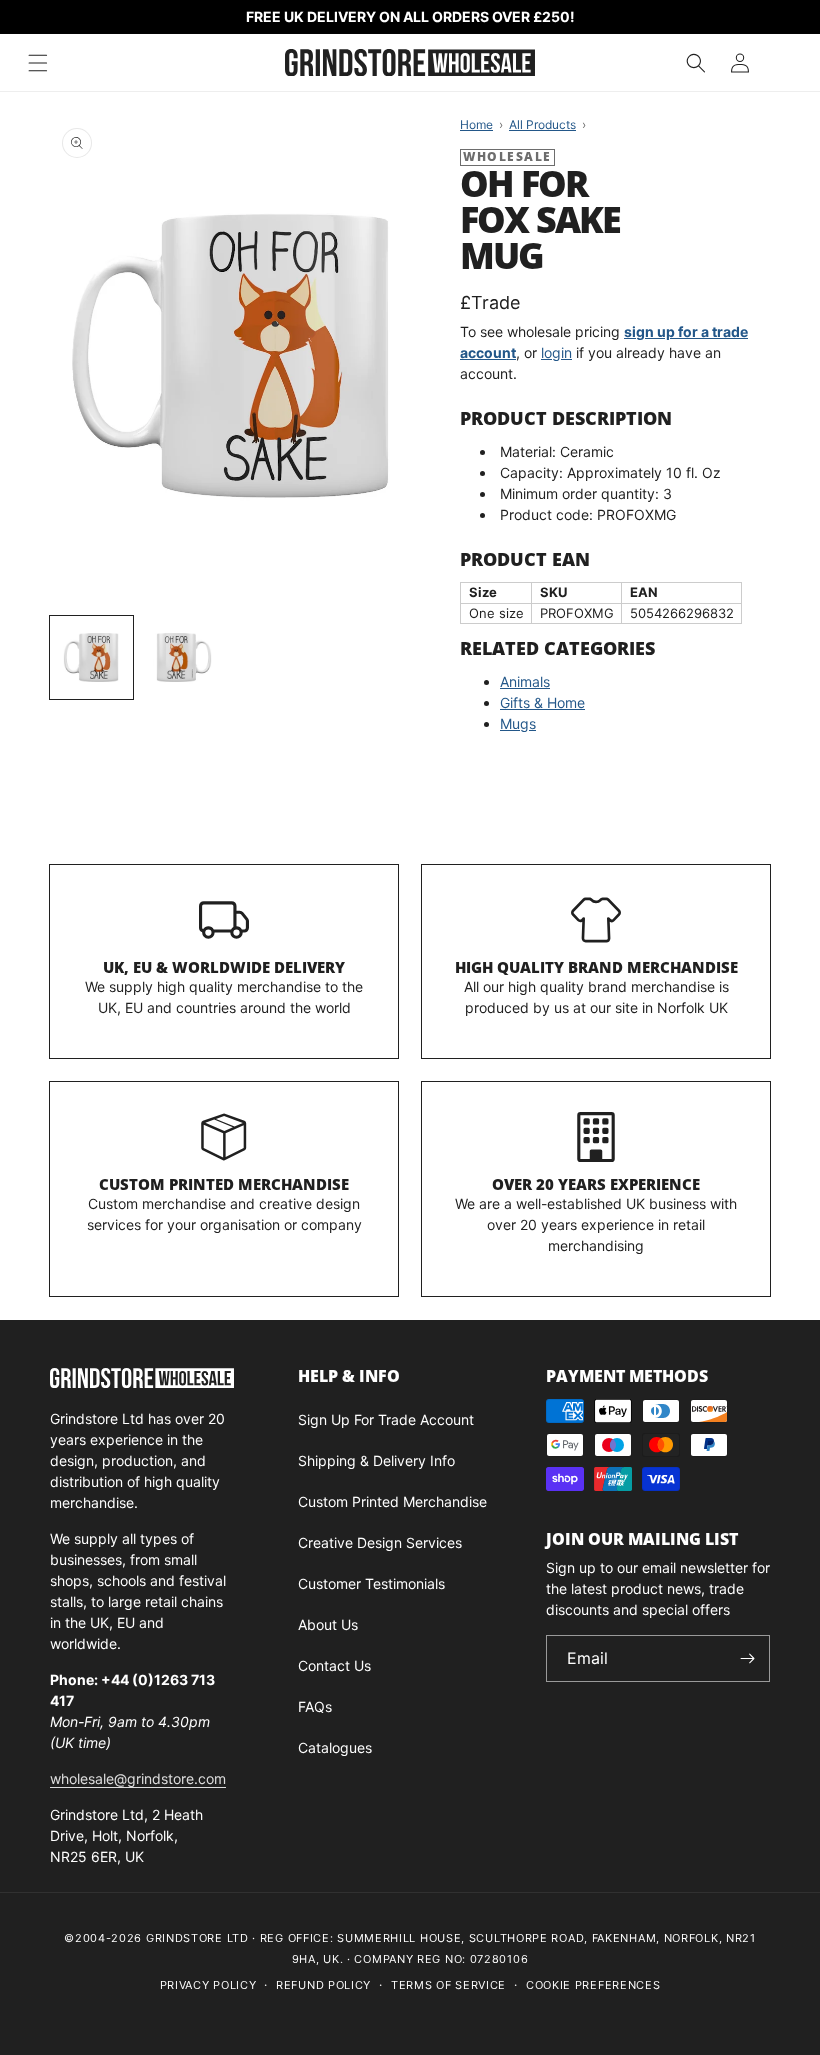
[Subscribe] (747, 1658)
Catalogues (335, 1747)
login (556, 352)
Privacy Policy (208, 1985)
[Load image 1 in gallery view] (91, 657)
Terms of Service (448, 1985)
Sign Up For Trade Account (386, 1419)
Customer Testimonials (371, 1583)
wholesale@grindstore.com (138, 1778)
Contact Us (334, 1665)
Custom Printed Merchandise (224, 1184)
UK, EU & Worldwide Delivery (224, 967)
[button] (696, 63)
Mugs (518, 723)
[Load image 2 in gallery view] (184, 657)
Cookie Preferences (593, 1985)
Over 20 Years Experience (596, 1184)
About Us (328, 1624)
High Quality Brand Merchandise (596, 967)
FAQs (315, 1706)
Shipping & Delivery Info (376, 1460)
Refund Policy (323, 1985)
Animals (525, 681)
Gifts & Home (542, 702)
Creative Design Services (380, 1542)
